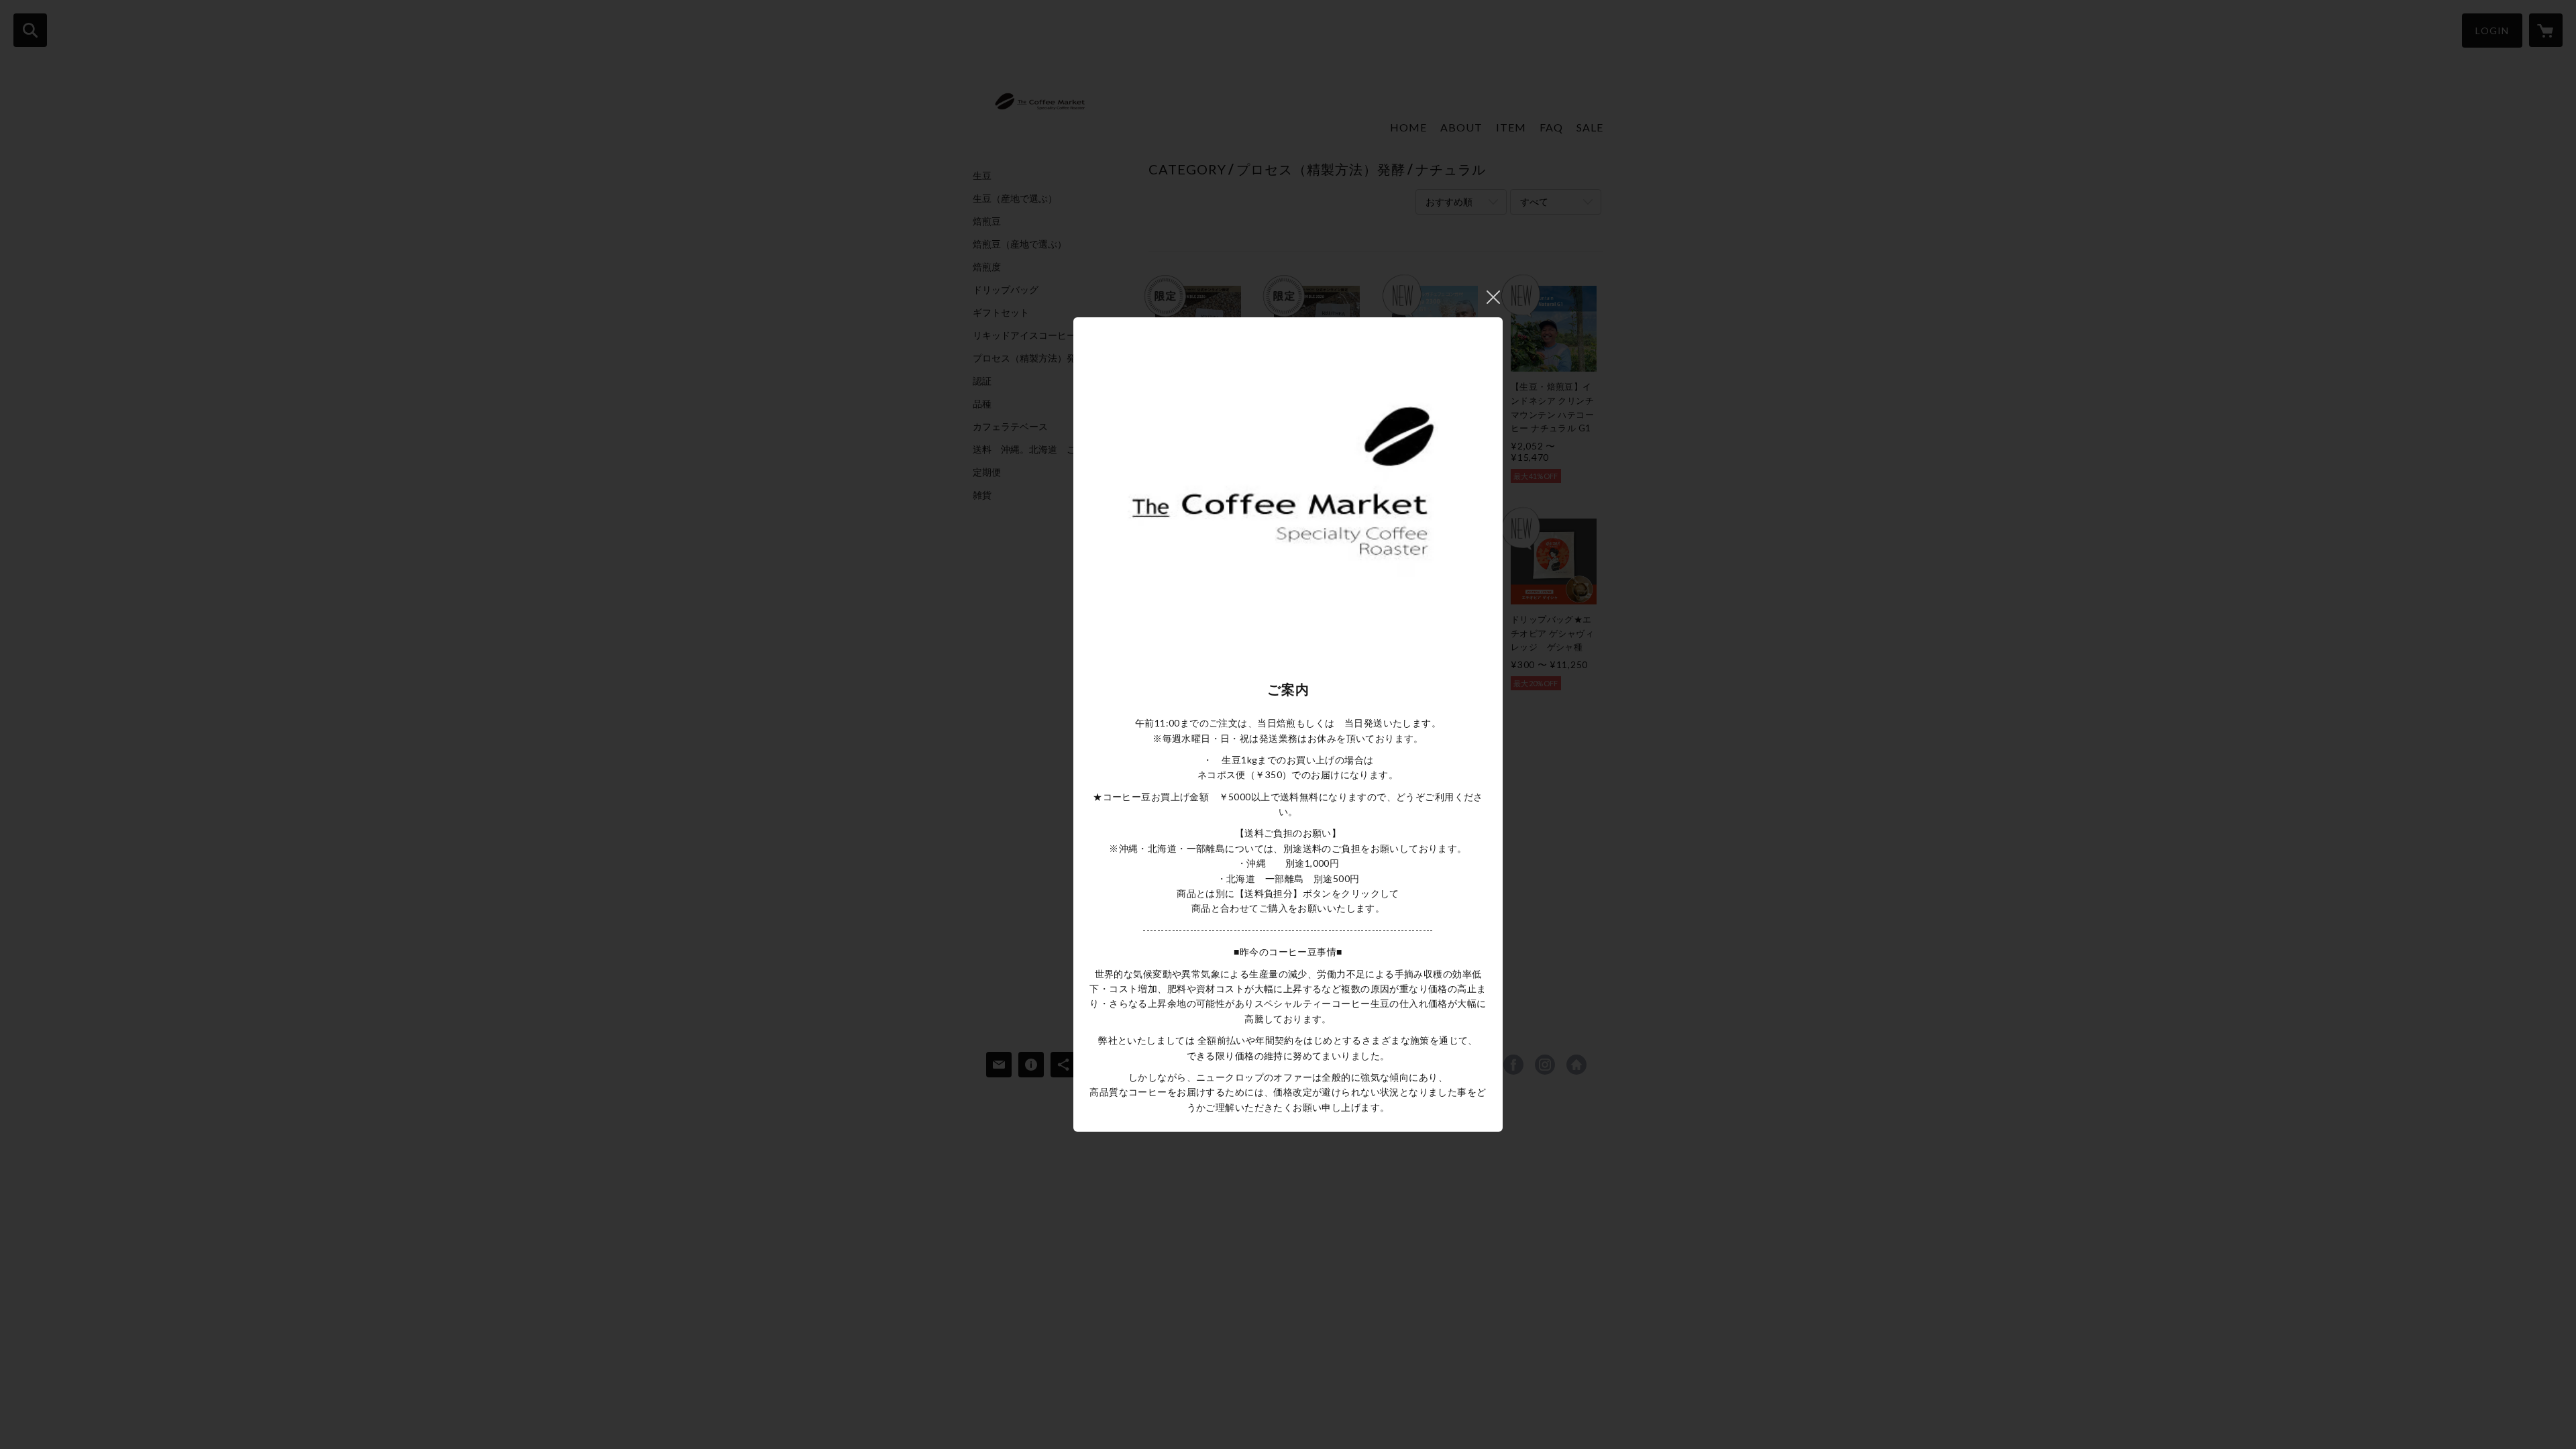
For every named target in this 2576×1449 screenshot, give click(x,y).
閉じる (1493, 297)
